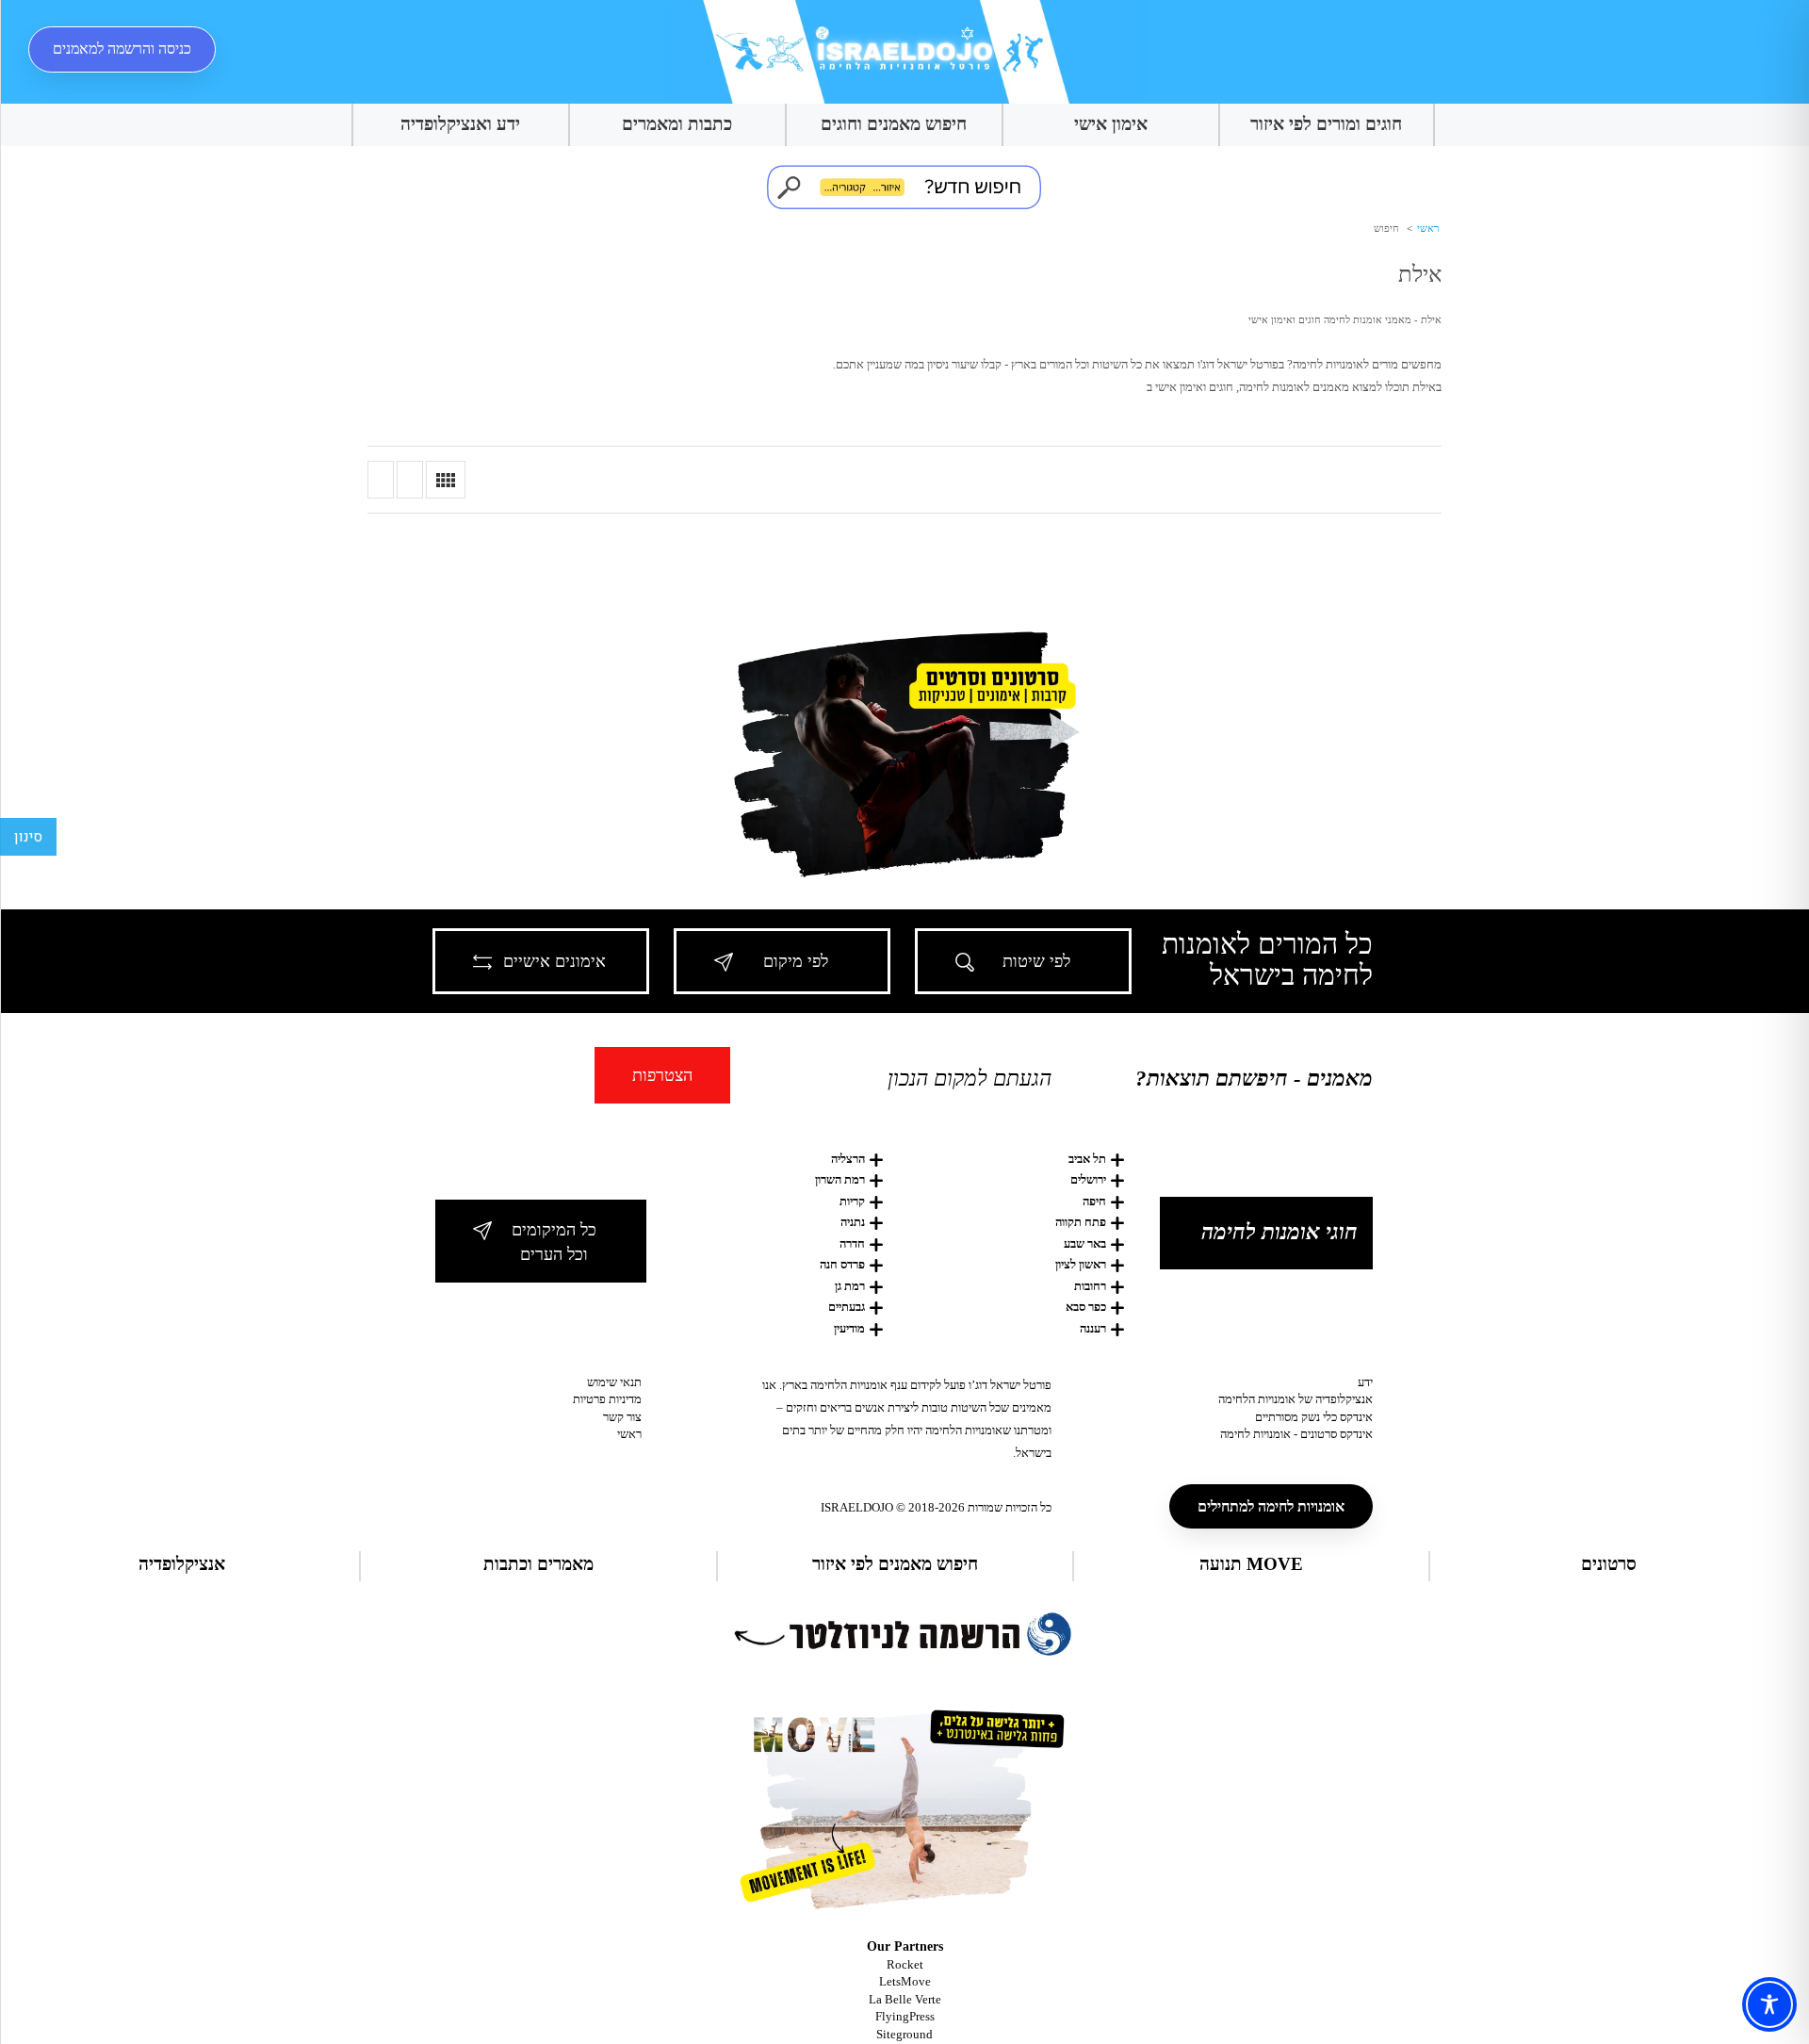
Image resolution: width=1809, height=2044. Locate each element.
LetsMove (905, 1981)
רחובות (1090, 1286)
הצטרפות (662, 1075)
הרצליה (848, 1159)
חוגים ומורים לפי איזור (1326, 124)
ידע (1365, 1382)
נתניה (853, 1222)
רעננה (1093, 1328)
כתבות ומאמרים (677, 124)
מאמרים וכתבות (538, 1564)
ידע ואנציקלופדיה (460, 124)
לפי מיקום (796, 961)
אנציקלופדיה (182, 1564)
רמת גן (850, 1286)
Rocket (905, 1964)
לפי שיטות (1036, 961)
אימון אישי (1111, 124)
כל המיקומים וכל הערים (554, 1242)
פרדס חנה (842, 1264)
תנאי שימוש (614, 1382)
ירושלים (1088, 1179)
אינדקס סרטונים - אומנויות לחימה (1296, 1434)
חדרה (852, 1243)
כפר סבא (1086, 1307)
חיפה (1094, 1201)
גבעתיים (847, 1307)
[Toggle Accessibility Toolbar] (1769, 2004)
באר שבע (1085, 1243)
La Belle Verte (905, 1999)
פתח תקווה (1081, 1222)
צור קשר (622, 1417)
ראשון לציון (1081, 1264)
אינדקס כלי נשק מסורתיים (1314, 1417)
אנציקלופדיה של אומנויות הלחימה (1296, 1399)
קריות (852, 1201)
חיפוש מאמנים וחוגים (894, 124)
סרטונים (1609, 1564)
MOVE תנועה (1251, 1564)
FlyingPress (905, 2016)
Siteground (904, 2034)
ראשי (1426, 228)
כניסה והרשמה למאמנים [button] (122, 49)
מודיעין (849, 1328)
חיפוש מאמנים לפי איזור (895, 1564)
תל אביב (1087, 1159)
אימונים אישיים (554, 961)
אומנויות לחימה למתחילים (1271, 1506)
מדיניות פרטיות (607, 1399)
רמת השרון (840, 1179)
